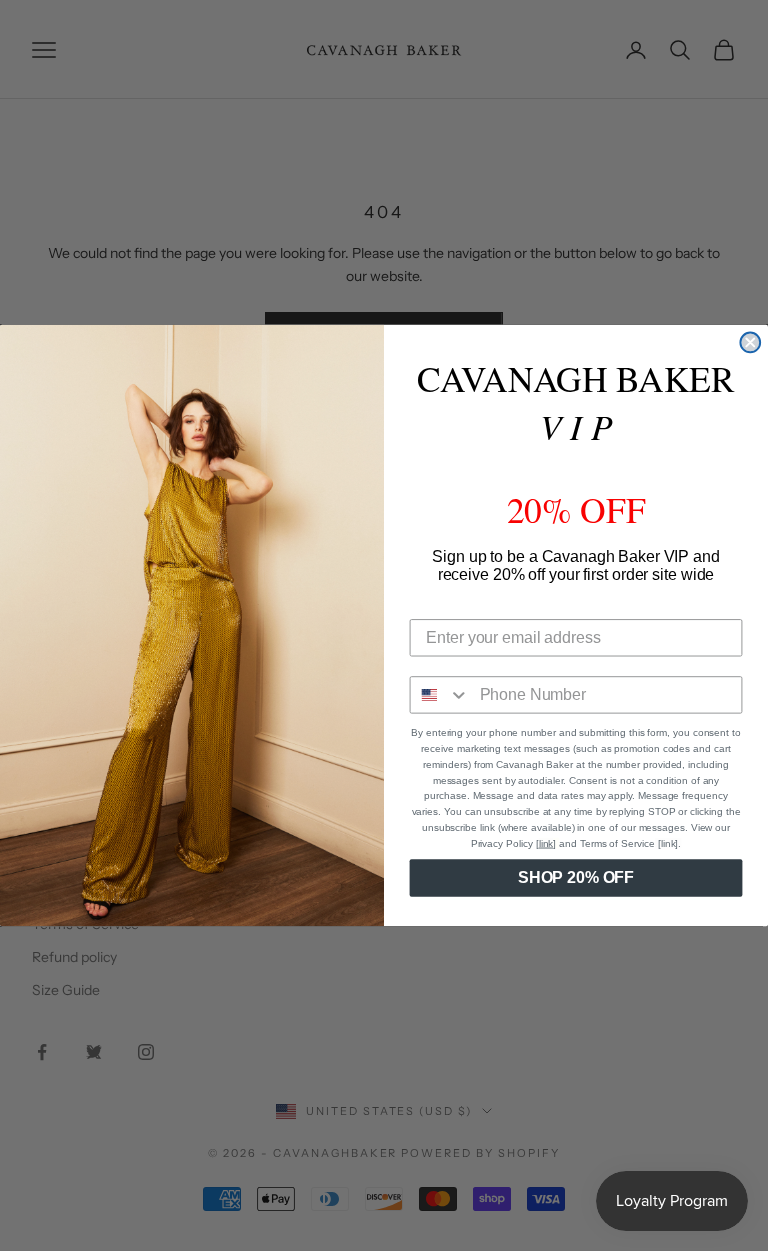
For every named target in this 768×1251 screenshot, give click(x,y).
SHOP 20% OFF (576, 877)
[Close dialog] (750, 343)
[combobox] (440, 694)
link (546, 843)
